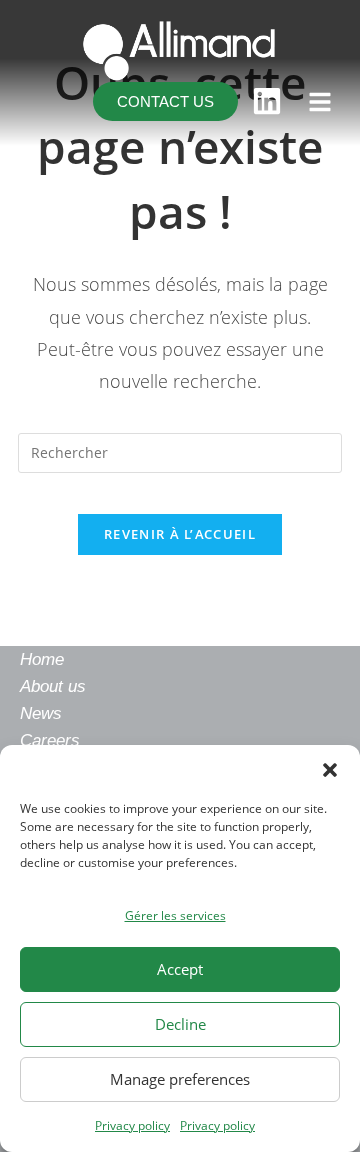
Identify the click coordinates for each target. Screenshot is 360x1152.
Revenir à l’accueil (180, 534)
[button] (330, 770)
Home (42, 659)
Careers (50, 740)
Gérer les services (175, 915)
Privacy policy (132, 1125)
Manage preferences (180, 1079)
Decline (180, 1024)
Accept (180, 969)
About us (53, 686)
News (41, 713)
